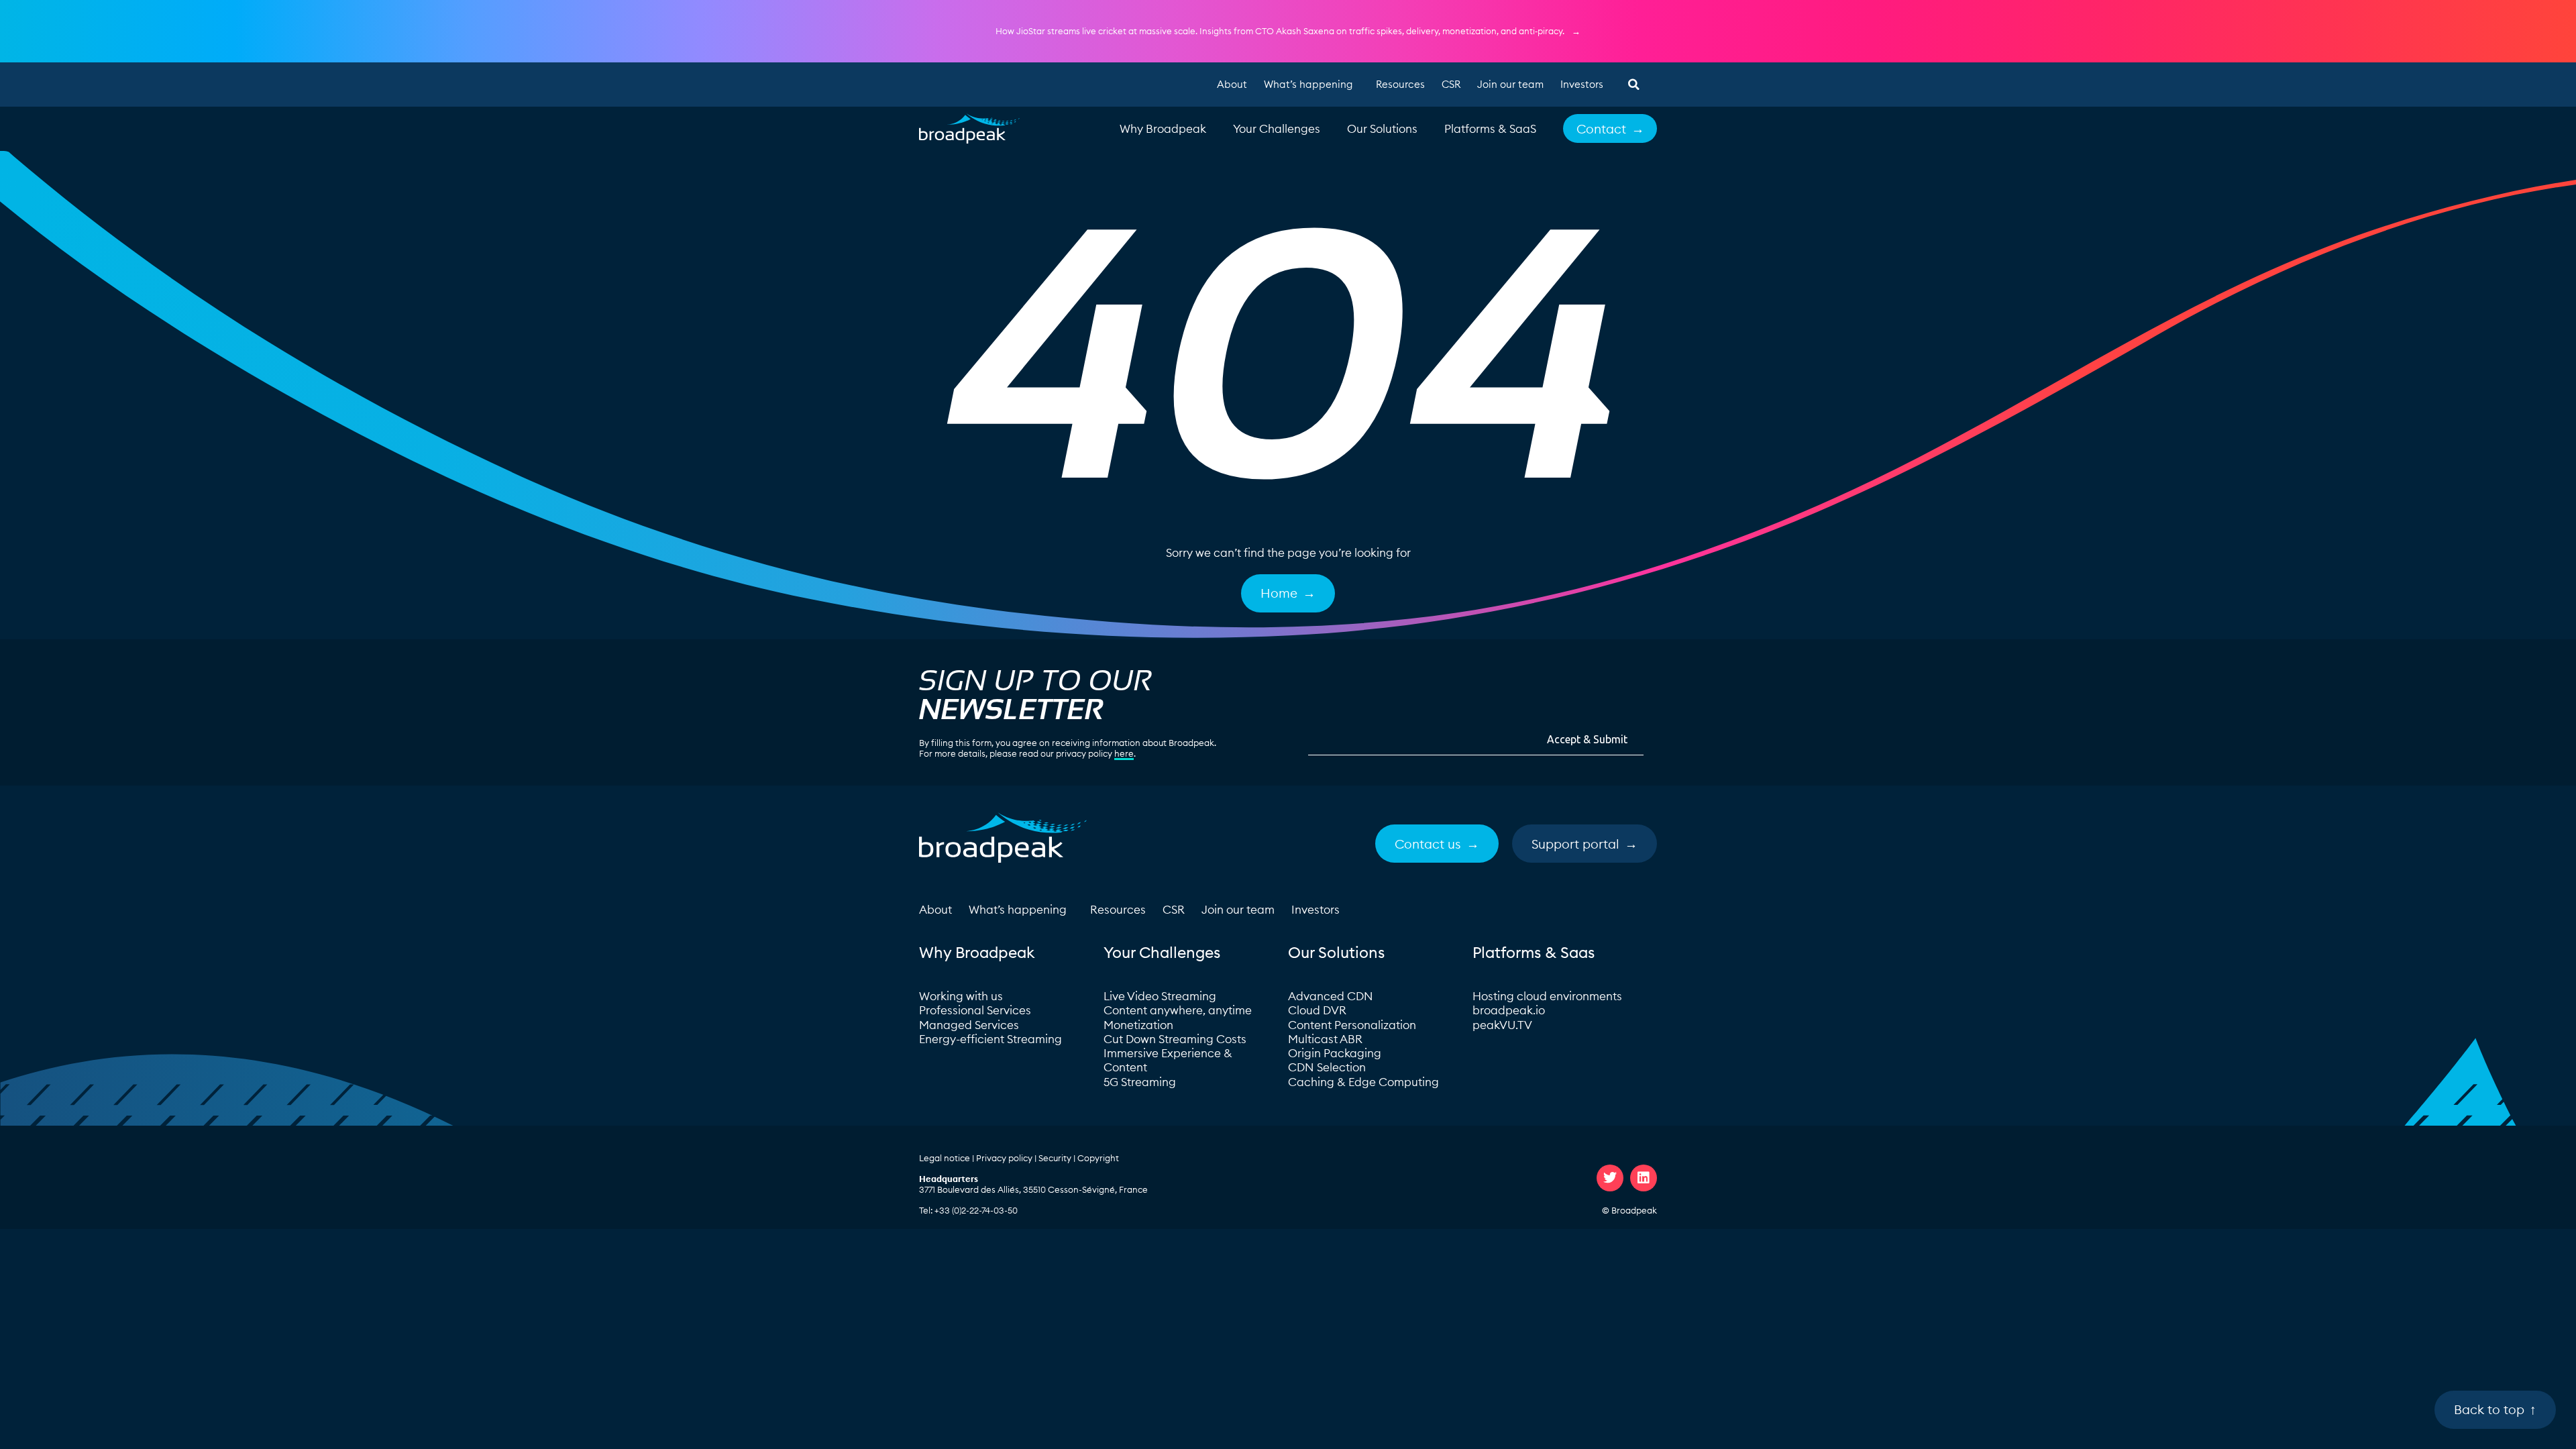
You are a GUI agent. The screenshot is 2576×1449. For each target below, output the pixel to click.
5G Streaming (1140, 1082)
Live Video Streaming (1160, 996)
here (1124, 753)
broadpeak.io (1509, 1010)
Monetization (1138, 1025)
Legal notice (945, 1158)
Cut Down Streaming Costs (1175, 1039)
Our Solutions (1382, 129)
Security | (1058, 1158)
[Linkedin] (1644, 1178)
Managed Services (969, 1025)
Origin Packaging (1335, 1053)
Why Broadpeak (1163, 129)
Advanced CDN (1331, 996)
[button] (1633, 85)
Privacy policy (1004, 1158)
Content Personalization (1352, 1025)
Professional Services (975, 1010)
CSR (1451, 84)
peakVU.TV (1502, 1025)
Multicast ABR (1325, 1039)
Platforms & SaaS (1490, 129)
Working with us (961, 996)
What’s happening (1308, 84)
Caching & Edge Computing (1363, 1082)
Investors (1582, 84)
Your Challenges (1277, 129)
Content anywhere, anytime (1178, 1010)
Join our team (1510, 84)
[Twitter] (1610, 1178)
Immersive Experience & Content (1168, 1060)
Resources (1400, 84)
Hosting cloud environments (1549, 996)
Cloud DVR (1317, 1010)
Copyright (1098, 1158)
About (1232, 84)
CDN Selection (1327, 1067)
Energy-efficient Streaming (990, 1039)
